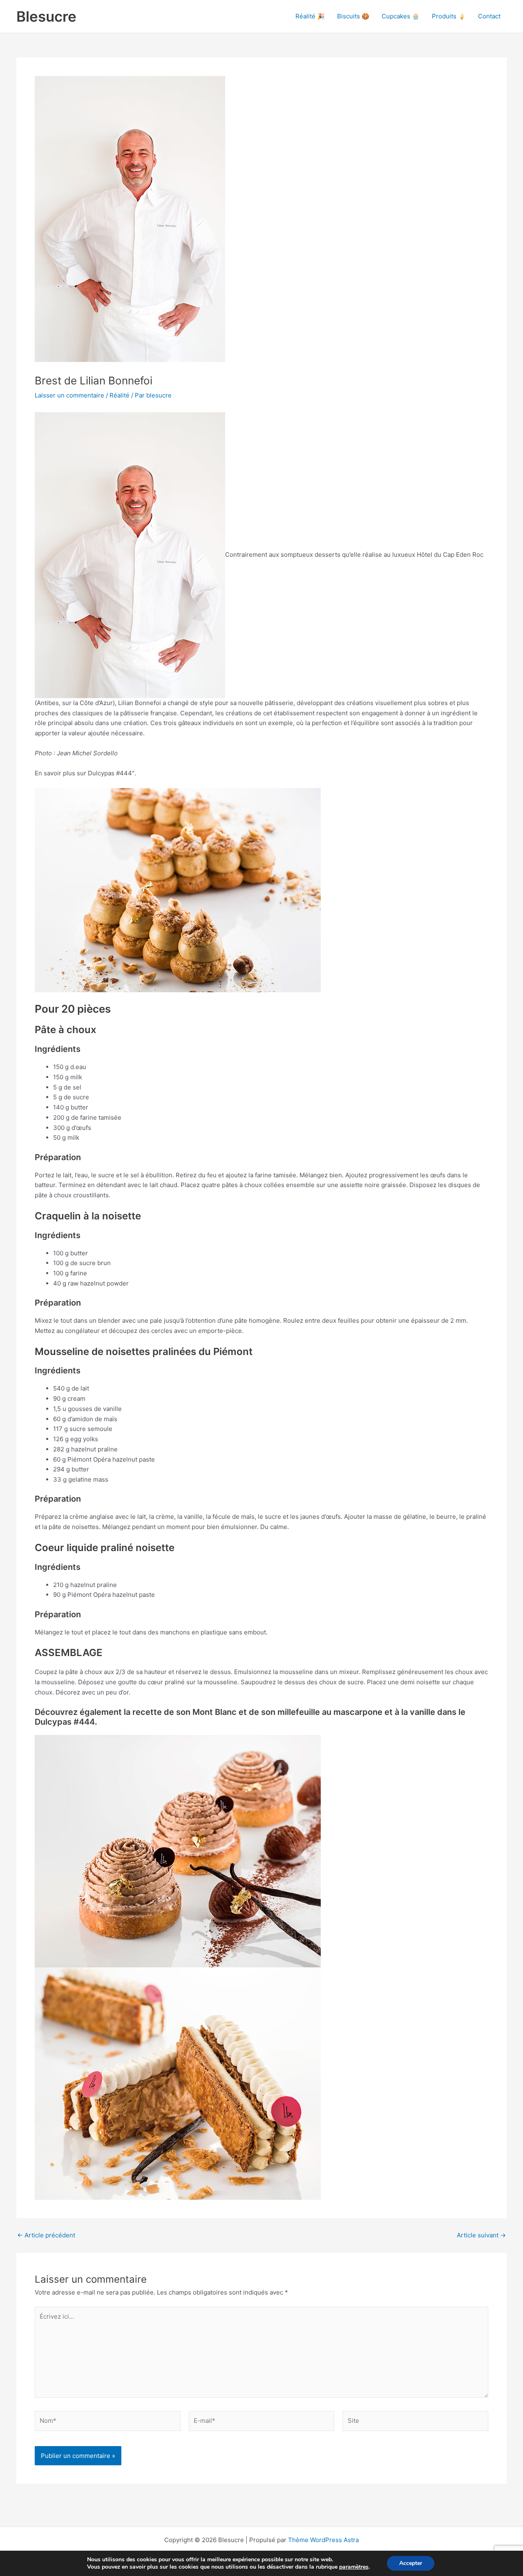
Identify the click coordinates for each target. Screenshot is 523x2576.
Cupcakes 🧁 (401, 16)
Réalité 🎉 (310, 16)
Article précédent (46, 2235)
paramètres (354, 2567)
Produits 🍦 (449, 16)
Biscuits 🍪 (353, 16)
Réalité (120, 395)
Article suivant (481, 2235)
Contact (489, 16)
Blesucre (46, 16)
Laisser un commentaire (69, 395)
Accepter (411, 2563)
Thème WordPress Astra (323, 2540)
